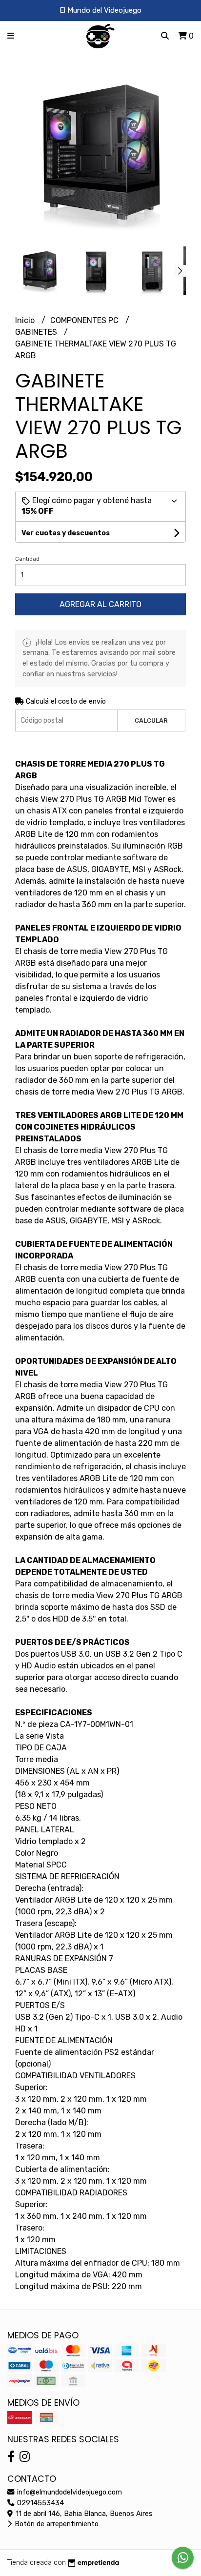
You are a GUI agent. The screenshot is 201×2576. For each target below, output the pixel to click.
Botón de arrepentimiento (56, 2524)
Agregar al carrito (100, 604)
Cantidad (27, 559)
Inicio (26, 320)
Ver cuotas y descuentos (66, 533)
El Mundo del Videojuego (100, 10)
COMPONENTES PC (85, 320)
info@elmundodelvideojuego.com (69, 2492)
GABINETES (37, 332)
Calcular (151, 720)
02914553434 (40, 2503)
